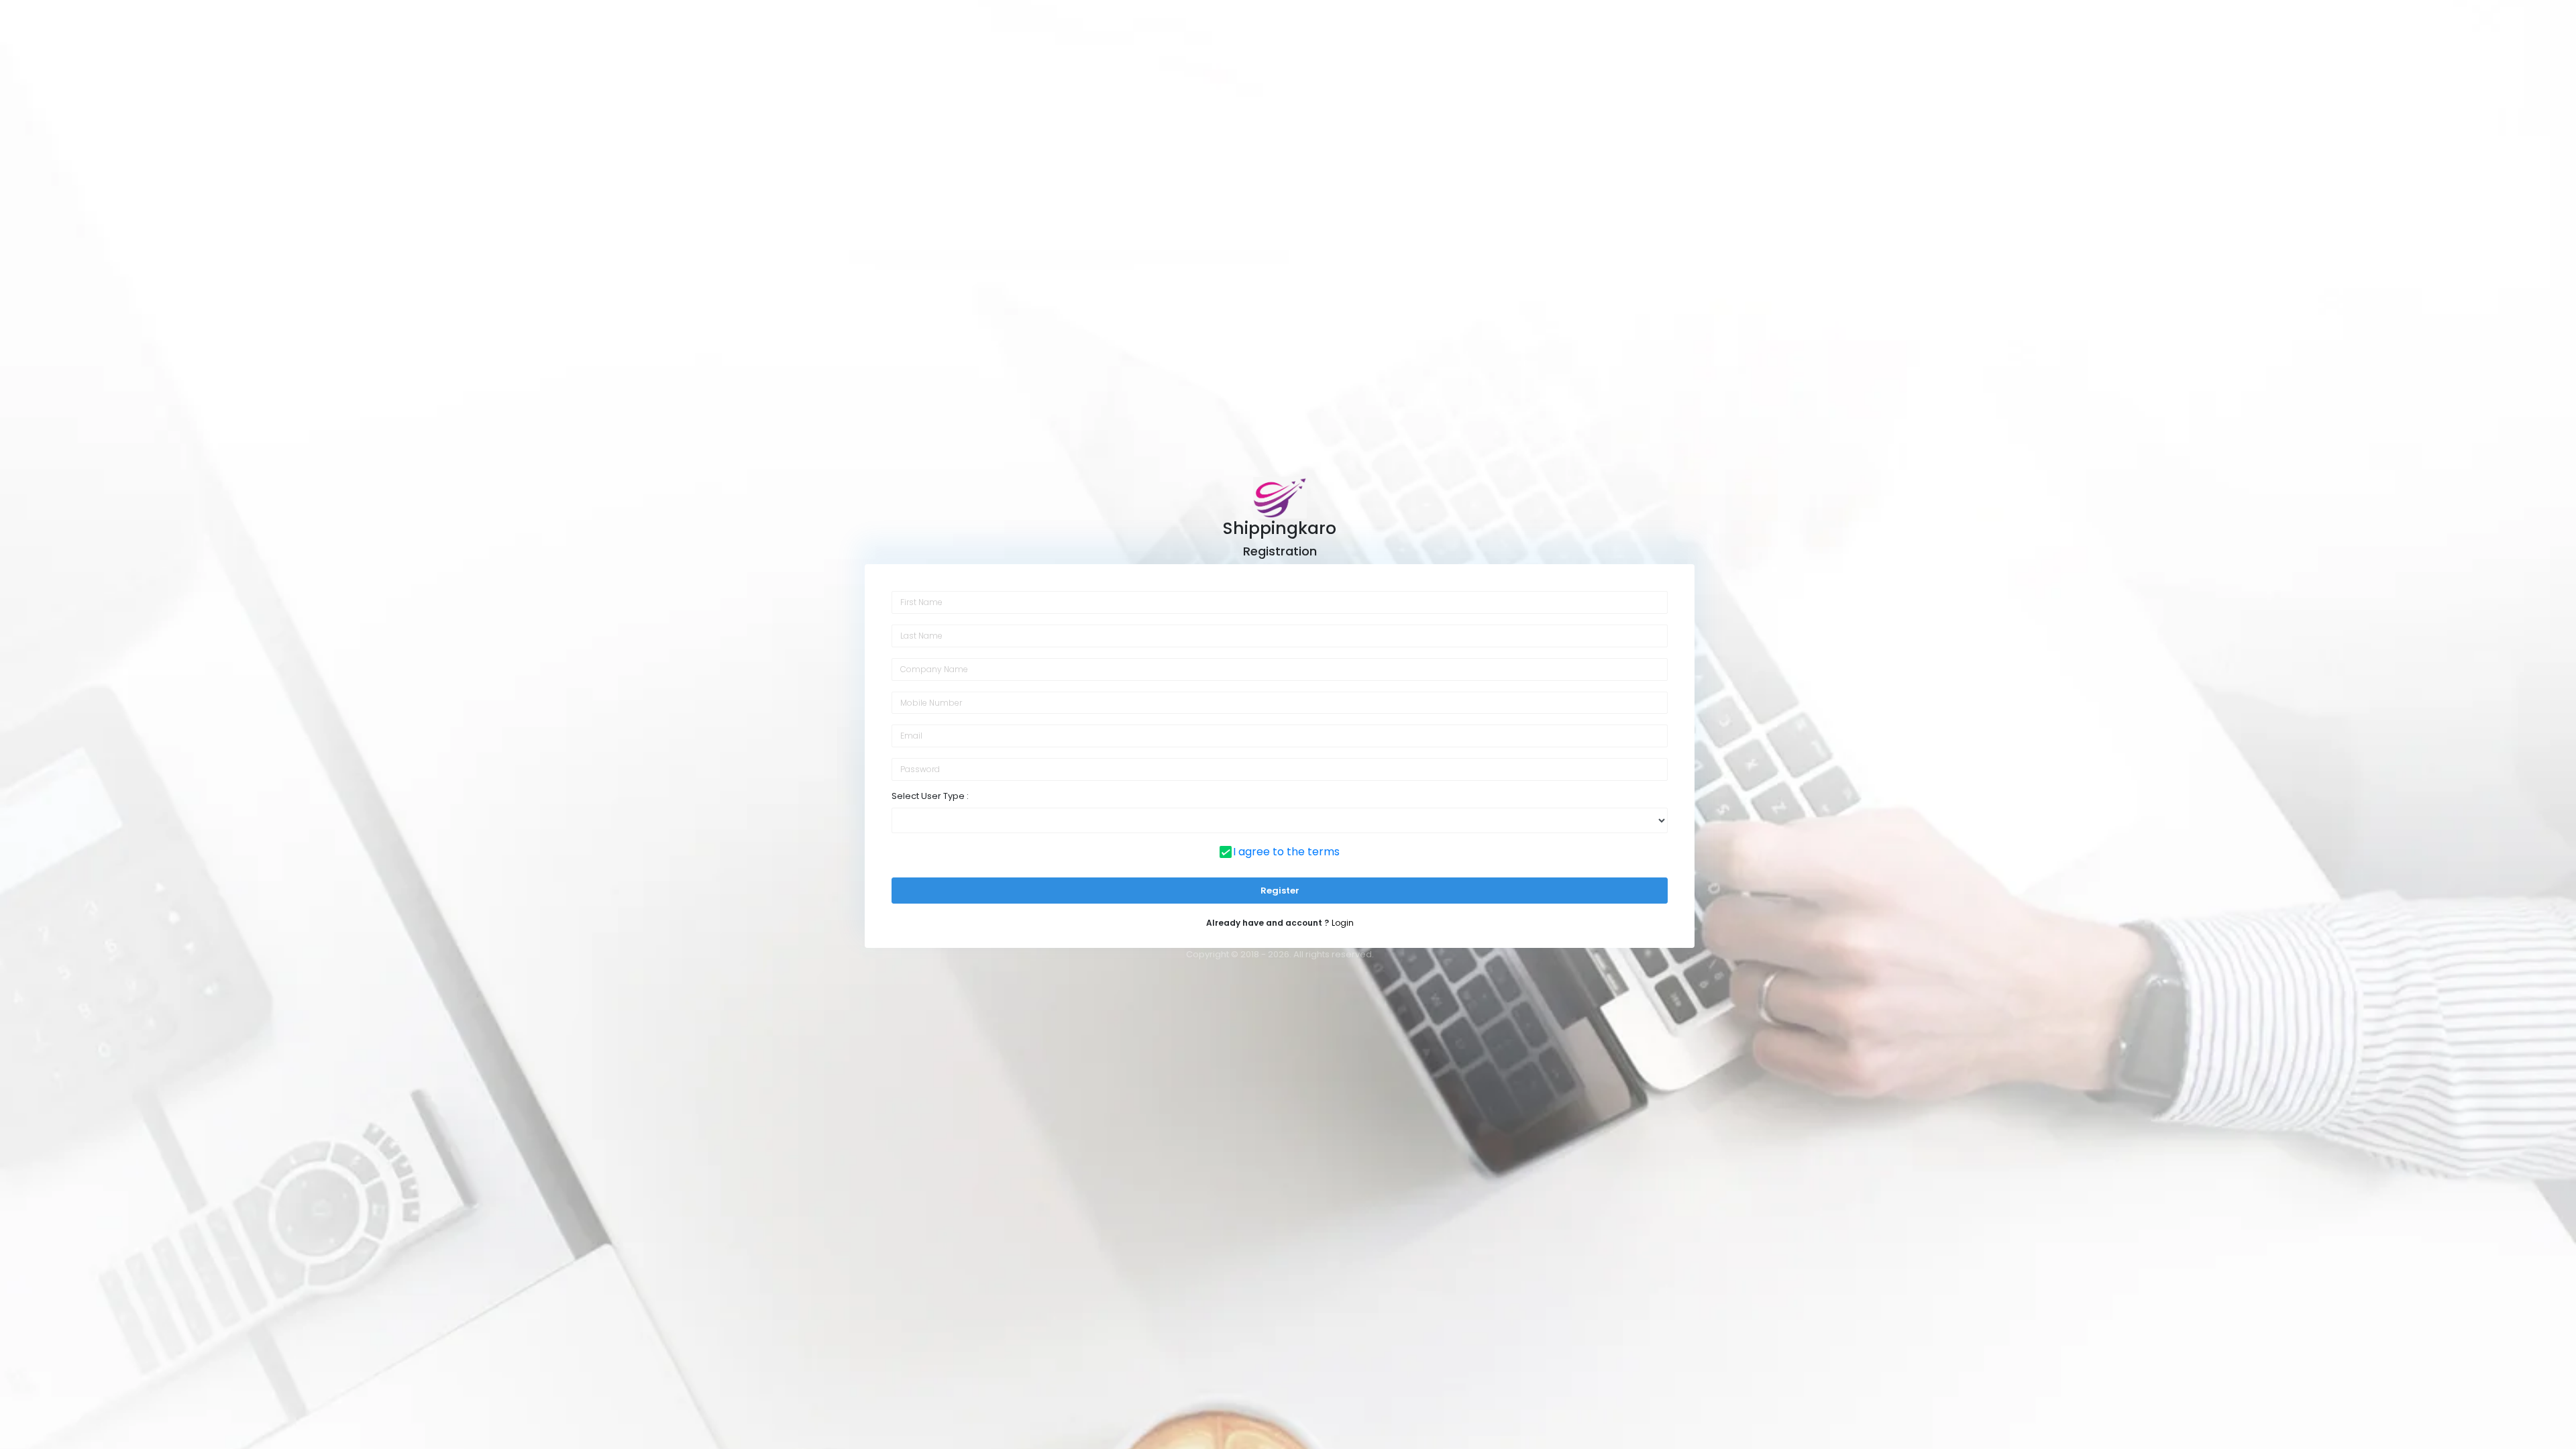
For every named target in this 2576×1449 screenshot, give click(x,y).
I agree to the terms (1286, 852)
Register (1280, 891)
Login (1343, 923)
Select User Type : (930, 796)
